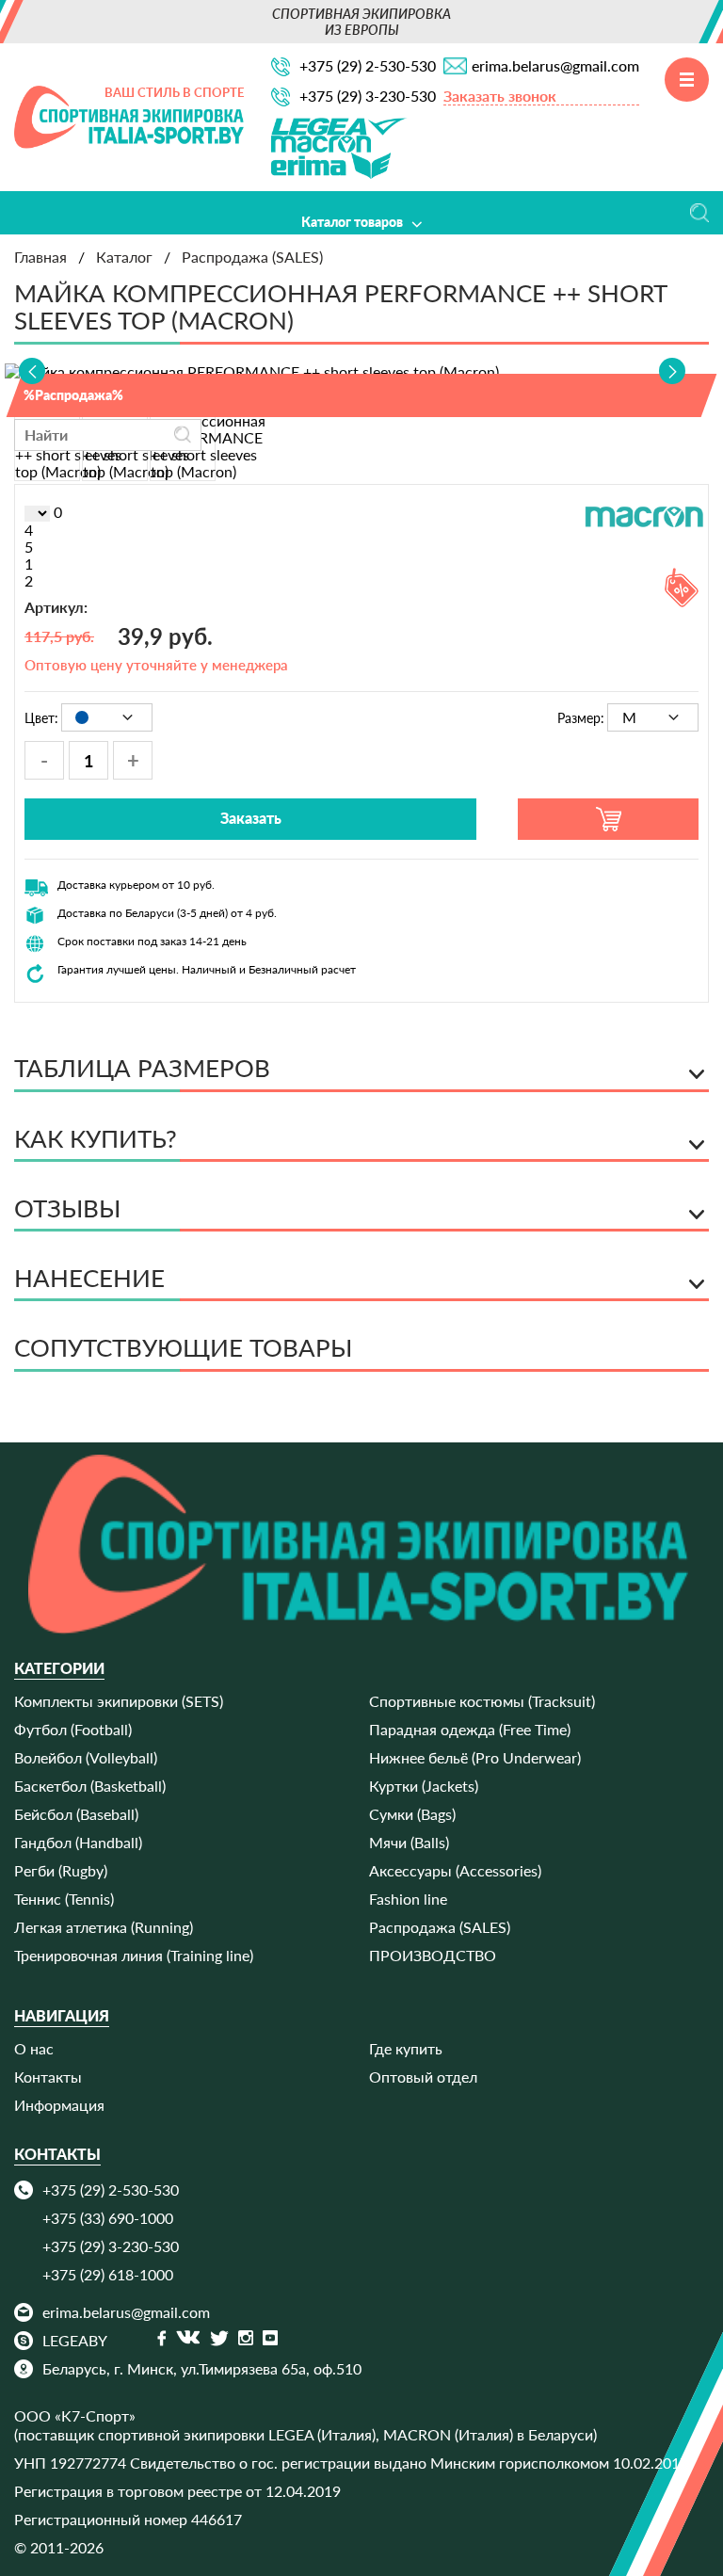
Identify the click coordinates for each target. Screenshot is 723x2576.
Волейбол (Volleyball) (86, 1757)
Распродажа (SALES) (440, 1927)
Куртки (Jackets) (424, 1786)
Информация (59, 2105)
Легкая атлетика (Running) (104, 1927)
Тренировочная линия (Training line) (134, 1955)
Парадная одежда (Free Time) (470, 1729)
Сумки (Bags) (412, 1814)
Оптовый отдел (423, 2077)
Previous (32, 371)
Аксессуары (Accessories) (455, 1870)
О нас (34, 2048)
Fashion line (408, 1899)
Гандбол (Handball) (78, 1842)
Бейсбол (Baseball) (76, 1814)
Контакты (48, 2077)
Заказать (251, 818)
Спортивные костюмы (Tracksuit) (482, 1701)
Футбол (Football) (73, 1729)
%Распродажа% (73, 395)
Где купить (406, 2048)
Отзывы (362, 352)
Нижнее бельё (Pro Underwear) (475, 1757)
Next (672, 371)
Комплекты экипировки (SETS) (119, 1701)
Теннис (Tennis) (64, 1899)
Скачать (361, 308)
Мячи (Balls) (409, 1842)
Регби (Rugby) (61, 1870)
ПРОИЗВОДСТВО (433, 1955)
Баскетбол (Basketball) (90, 1786)
